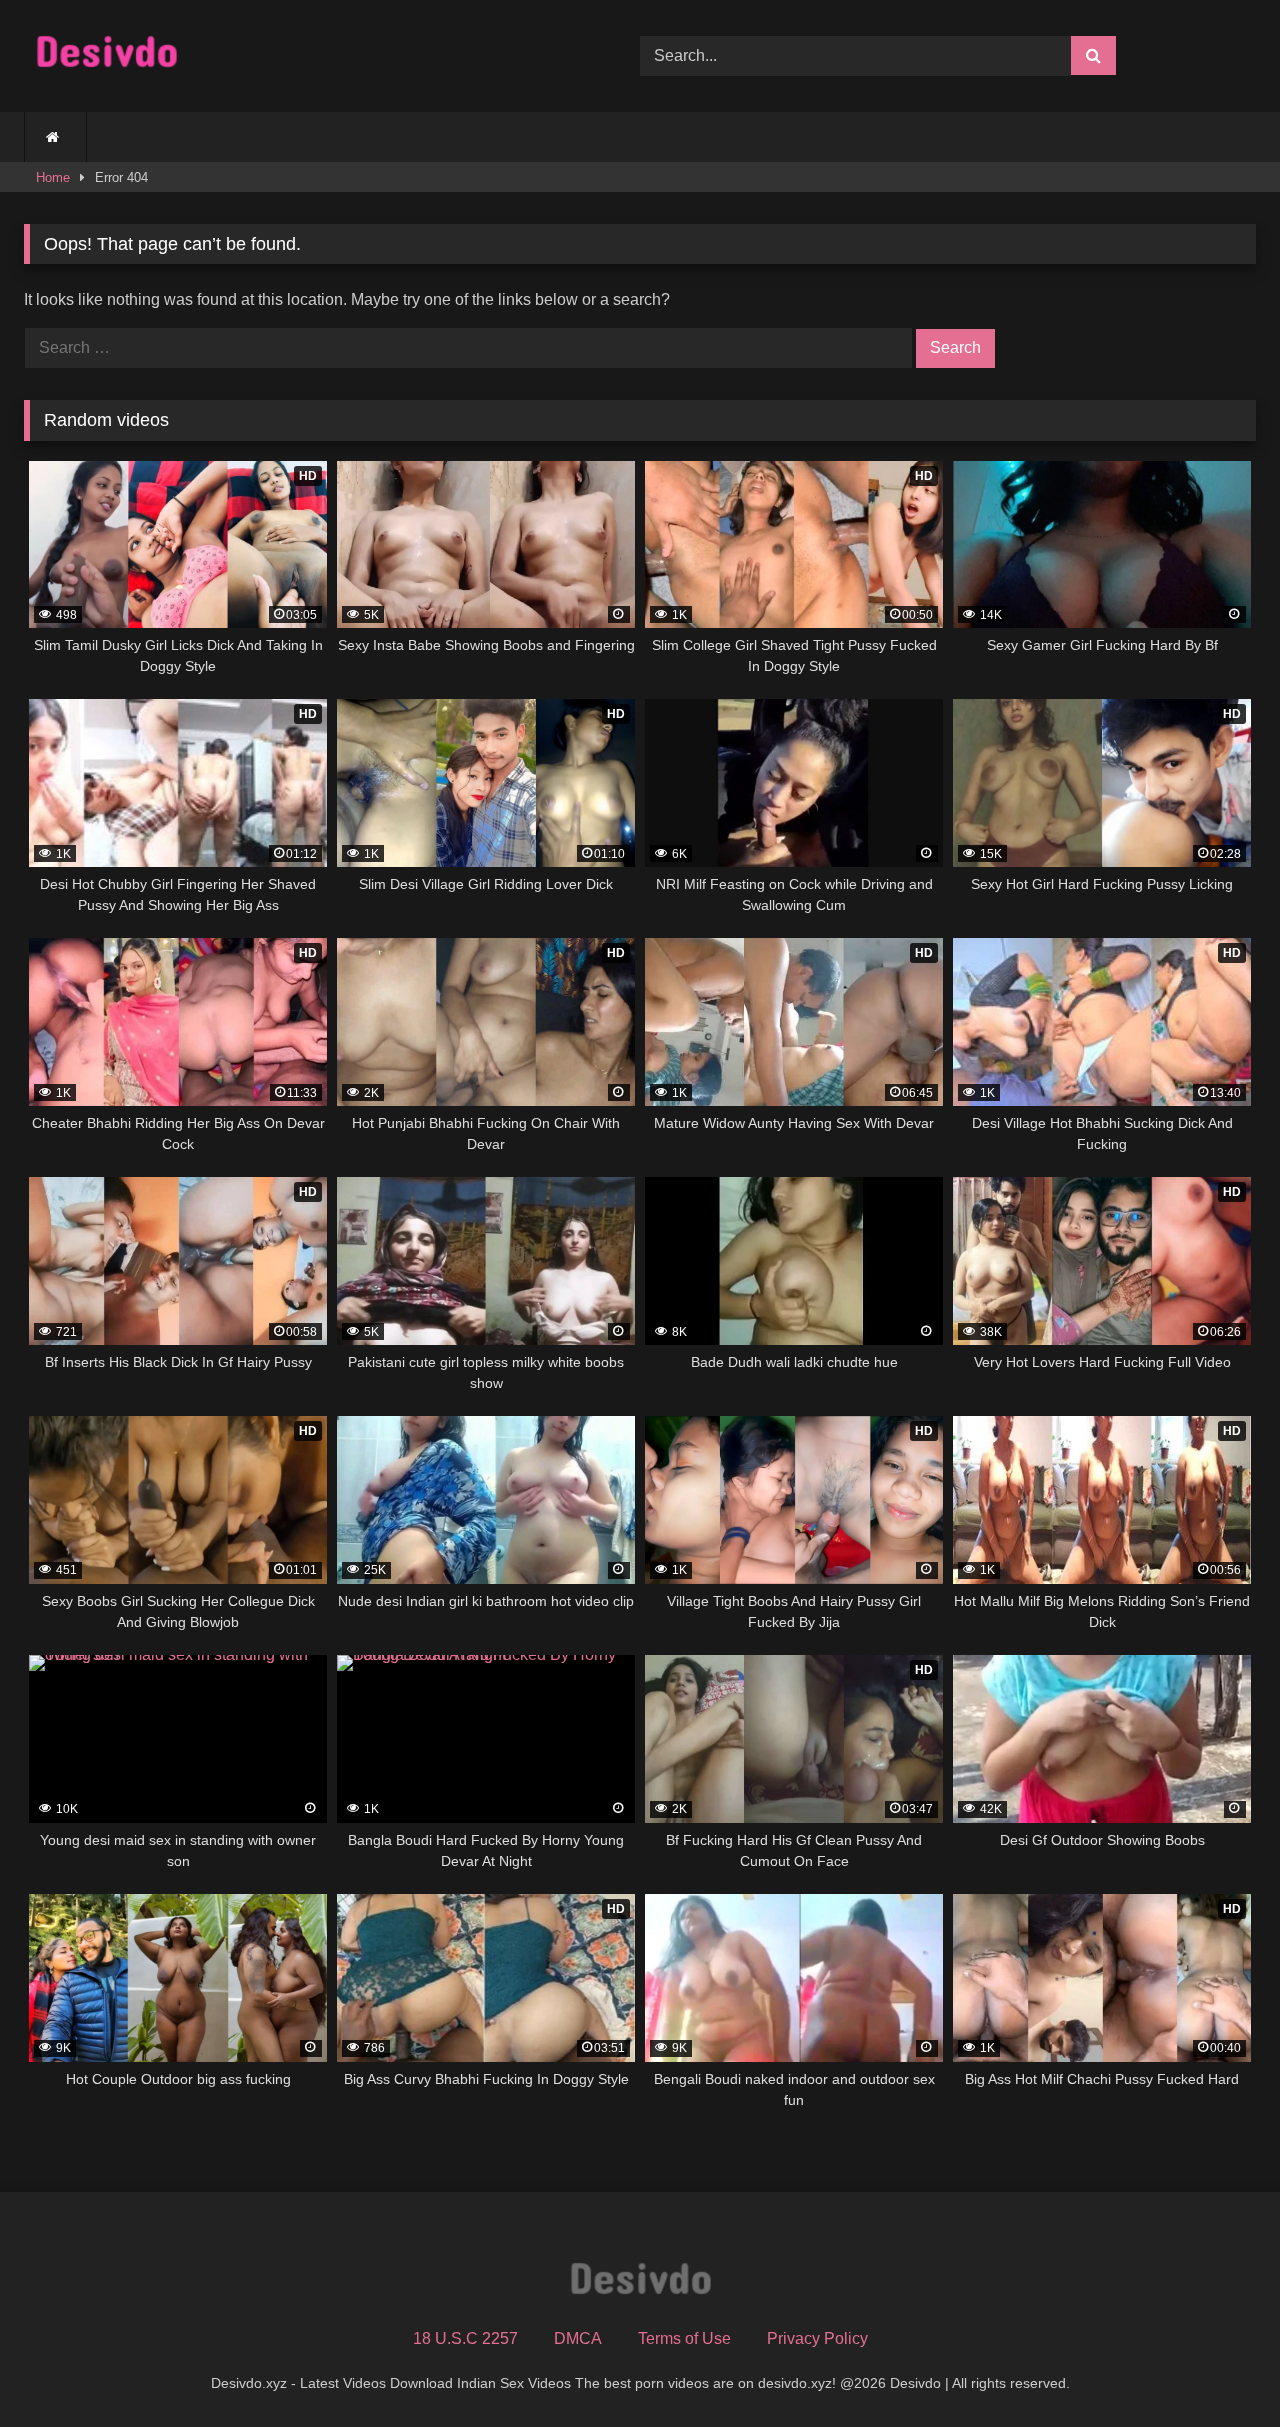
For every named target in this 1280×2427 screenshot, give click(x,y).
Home (53, 177)
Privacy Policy (817, 2338)
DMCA (578, 2338)
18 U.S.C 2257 (465, 2338)
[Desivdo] (106, 56)
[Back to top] (1218, 2367)
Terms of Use (684, 2338)
